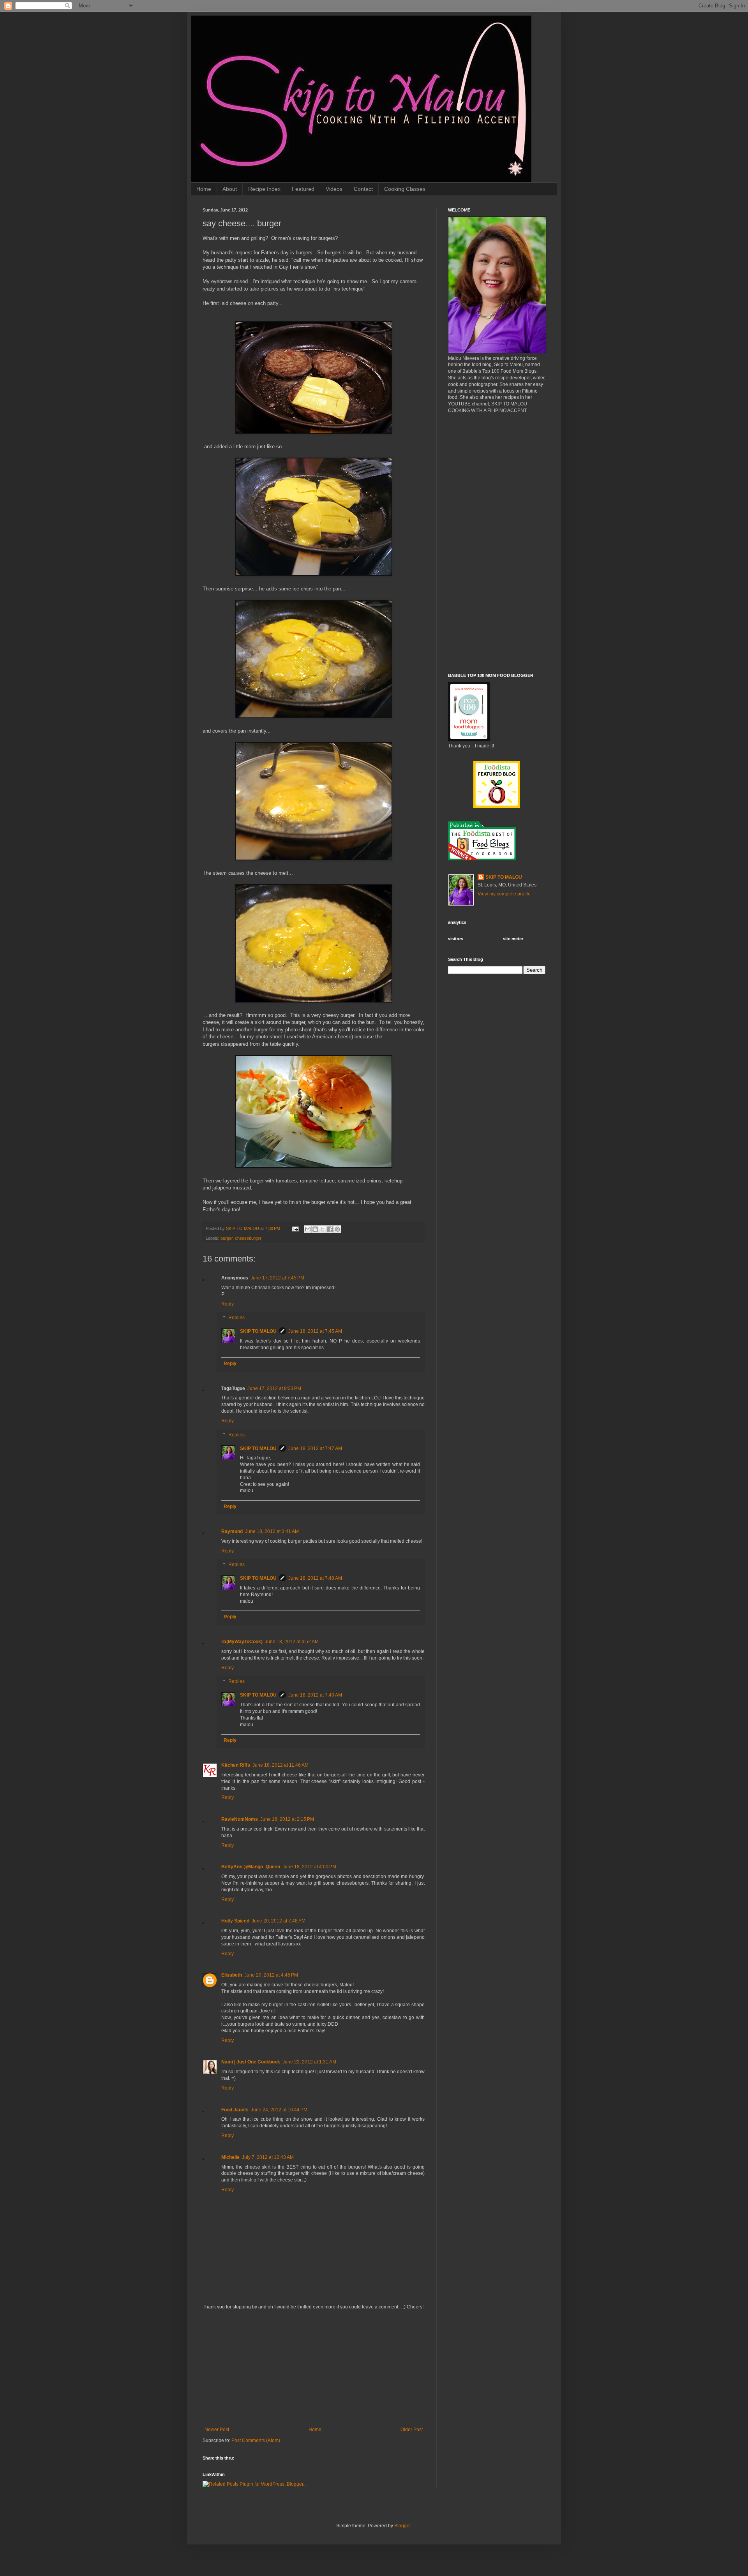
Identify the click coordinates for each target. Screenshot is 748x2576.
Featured (303, 189)
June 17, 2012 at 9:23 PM (274, 1388)
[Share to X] (323, 1229)
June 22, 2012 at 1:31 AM (309, 2062)
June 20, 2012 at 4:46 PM (271, 1975)
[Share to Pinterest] (337, 1229)
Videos (334, 189)
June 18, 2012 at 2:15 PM (287, 1819)
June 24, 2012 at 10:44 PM (279, 2110)
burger (227, 1238)
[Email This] (308, 1229)
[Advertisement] (314, 2368)
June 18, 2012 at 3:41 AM (272, 1531)
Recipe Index (264, 189)
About (230, 189)
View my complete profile (504, 894)
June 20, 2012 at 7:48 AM (279, 1921)
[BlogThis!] (315, 1229)
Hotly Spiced (235, 1921)
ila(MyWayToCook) (242, 1642)
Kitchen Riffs (236, 1765)
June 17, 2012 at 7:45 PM (277, 1278)
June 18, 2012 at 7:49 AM (315, 1695)
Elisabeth (232, 1975)
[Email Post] (295, 1228)
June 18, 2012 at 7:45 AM (315, 1331)
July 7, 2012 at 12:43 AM (268, 2157)
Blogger (402, 2526)
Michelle (230, 2157)
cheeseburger (248, 1238)
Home (204, 189)
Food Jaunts (235, 2110)
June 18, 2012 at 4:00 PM (309, 1867)
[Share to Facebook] (330, 1229)
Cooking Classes (405, 189)
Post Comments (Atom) (256, 2440)
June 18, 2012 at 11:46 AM (280, 1765)
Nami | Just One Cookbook (251, 2062)
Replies (236, 1318)
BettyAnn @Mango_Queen (251, 1867)
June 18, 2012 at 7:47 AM (315, 1448)
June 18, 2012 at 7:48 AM (315, 1578)
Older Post (412, 2430)
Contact (363, 189)
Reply (228, 1304)
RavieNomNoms (240, 1819)
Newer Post (217, 2430)
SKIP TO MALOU (258, 1331)
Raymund (232, 1531)
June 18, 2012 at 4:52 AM (292, 1642)
